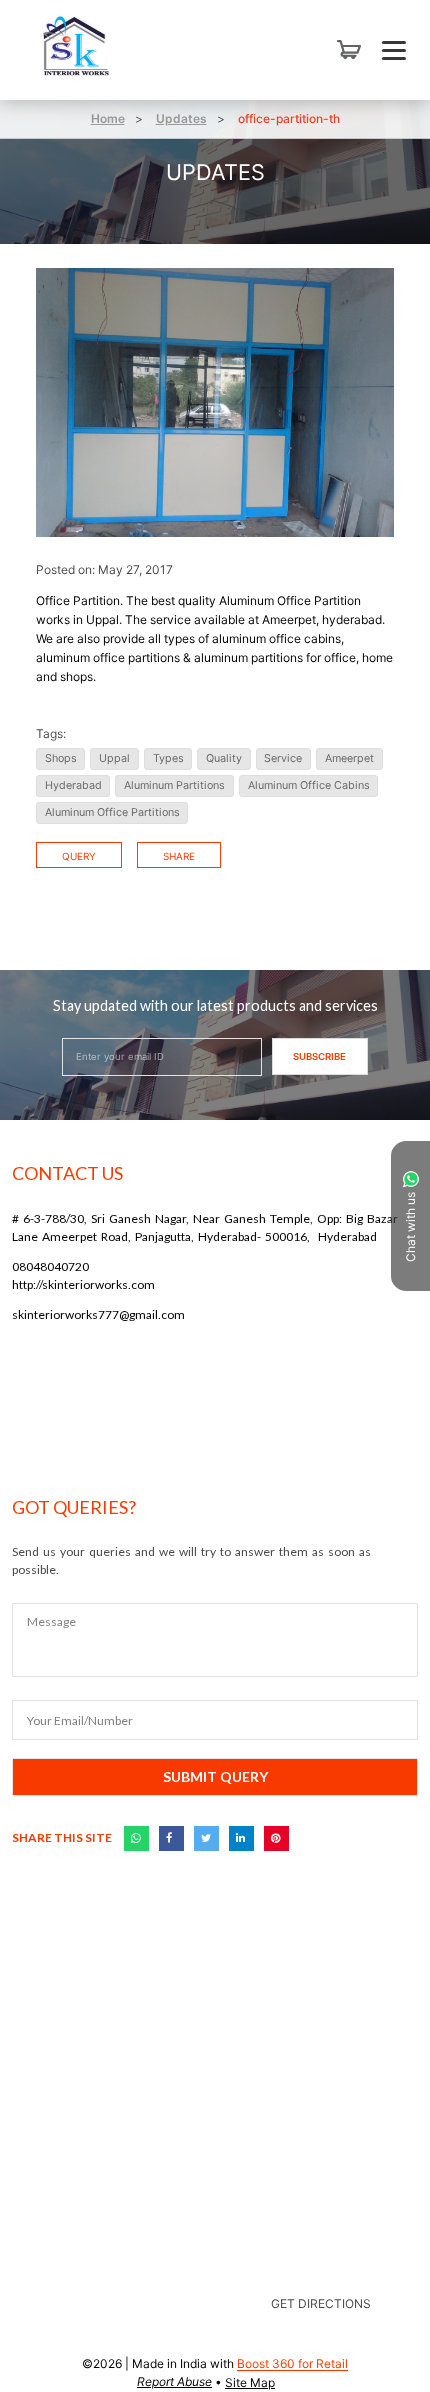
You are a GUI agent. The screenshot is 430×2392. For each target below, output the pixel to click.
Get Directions (321, 2303)
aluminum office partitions (112, 812)
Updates (181, 118)
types (168, 758)
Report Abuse (174, 2381)
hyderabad (73, 785)
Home (108, 118)
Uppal (114, 758)
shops (61, 758)
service (283, 758)
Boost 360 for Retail (292, 2363)
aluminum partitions (174, 785)
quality (224, 758)
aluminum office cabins (309, 785)
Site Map (250, 2382)
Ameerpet (349, 758)
